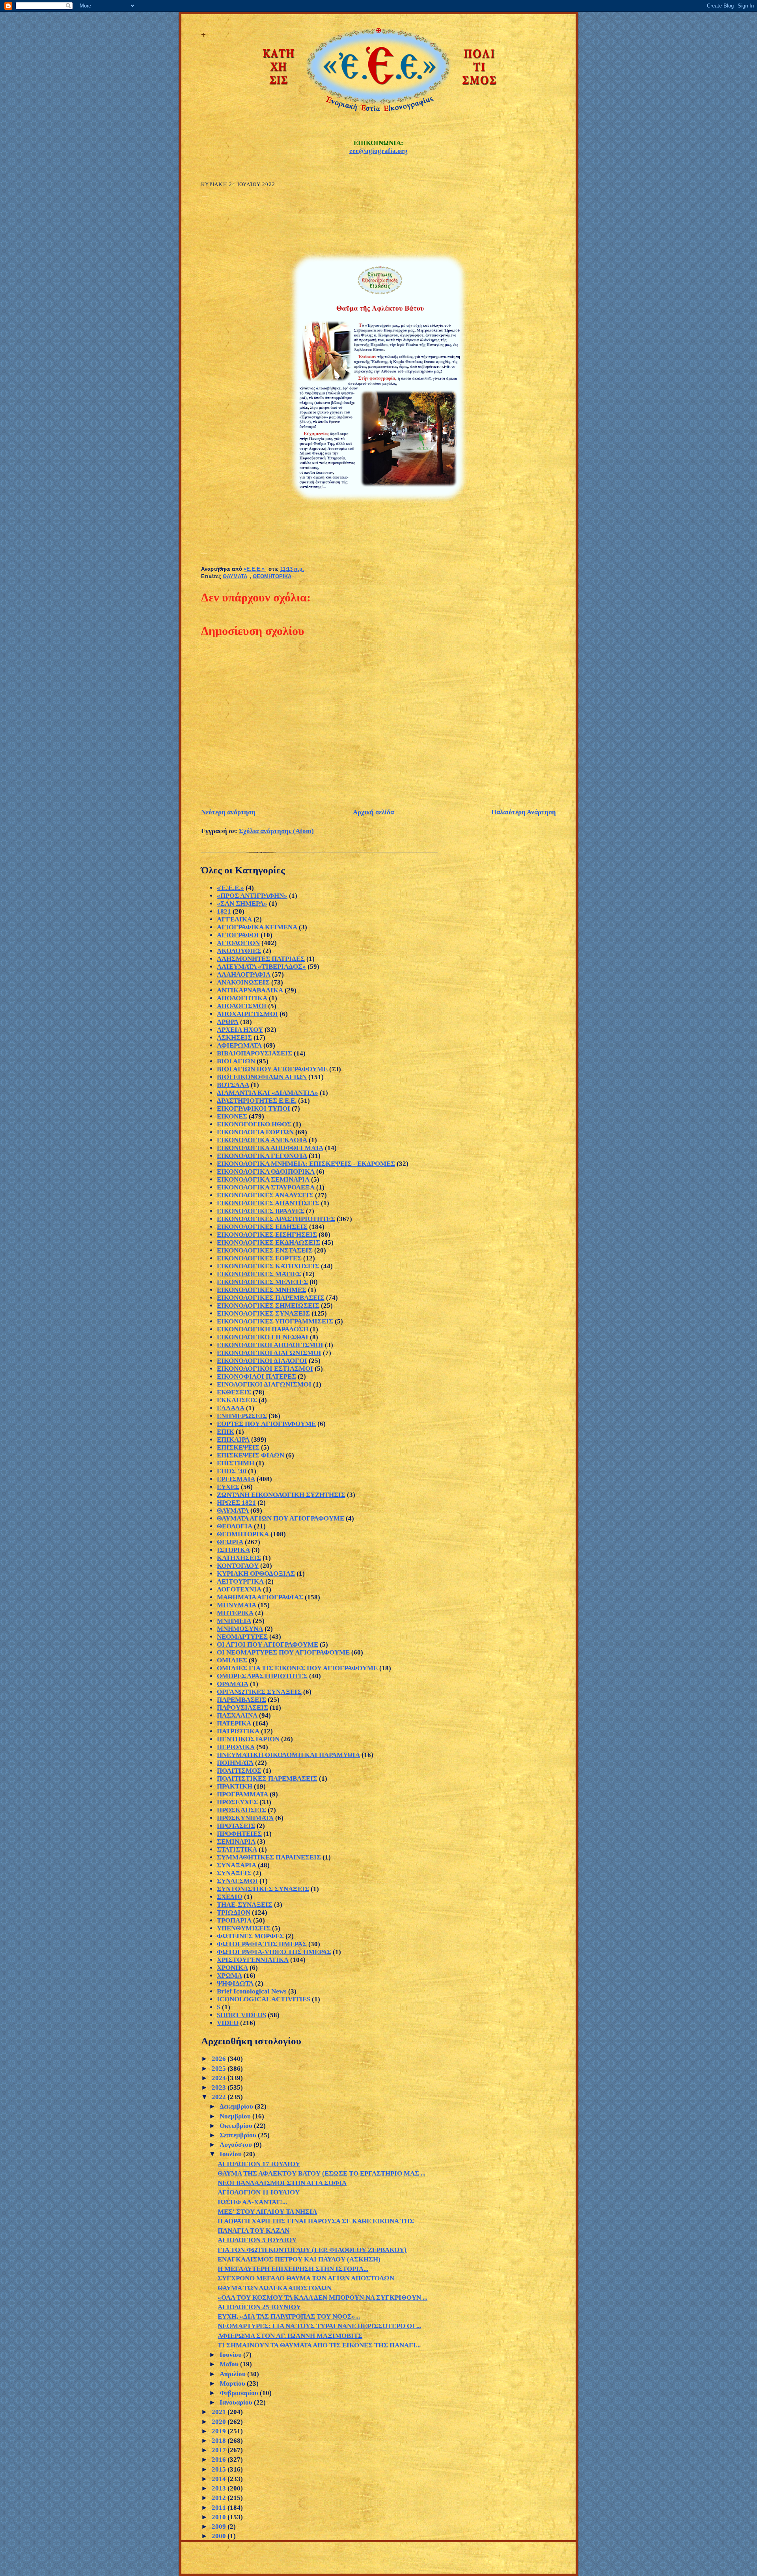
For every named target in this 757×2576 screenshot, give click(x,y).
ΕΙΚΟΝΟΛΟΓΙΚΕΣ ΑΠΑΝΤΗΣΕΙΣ (268, 1203)
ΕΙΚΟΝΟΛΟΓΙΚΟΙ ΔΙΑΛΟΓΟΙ (262, 1361)
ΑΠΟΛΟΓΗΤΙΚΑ (242, 998)
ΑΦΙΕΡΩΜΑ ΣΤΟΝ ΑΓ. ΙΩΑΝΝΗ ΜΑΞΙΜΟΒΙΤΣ (290, 2336)
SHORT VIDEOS (241, 2015)
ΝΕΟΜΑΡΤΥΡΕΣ (242, 1637)
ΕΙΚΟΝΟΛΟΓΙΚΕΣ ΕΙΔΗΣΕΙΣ (262, 1227)
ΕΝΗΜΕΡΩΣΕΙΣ (242, 1416)
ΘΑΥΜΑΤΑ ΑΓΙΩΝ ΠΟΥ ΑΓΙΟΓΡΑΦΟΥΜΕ (281, 1518)
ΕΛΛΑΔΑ (231, 1408)
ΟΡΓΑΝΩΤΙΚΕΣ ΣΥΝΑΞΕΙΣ (259, 1692)
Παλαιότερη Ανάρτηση (524, 812)
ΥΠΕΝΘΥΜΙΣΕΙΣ (244, 1928)
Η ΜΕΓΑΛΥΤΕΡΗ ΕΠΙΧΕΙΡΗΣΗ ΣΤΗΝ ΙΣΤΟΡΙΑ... (293, 2269)
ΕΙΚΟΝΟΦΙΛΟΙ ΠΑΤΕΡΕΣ (256, 1376)
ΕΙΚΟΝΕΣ (232, 1116)
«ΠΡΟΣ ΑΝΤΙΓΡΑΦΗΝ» (252, 896)
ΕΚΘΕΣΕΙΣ (234, 1392)
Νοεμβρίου (236, 2116)
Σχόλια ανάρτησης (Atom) (276, 831)
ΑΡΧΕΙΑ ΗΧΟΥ (240, 1030)
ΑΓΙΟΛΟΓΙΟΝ (238, 943)
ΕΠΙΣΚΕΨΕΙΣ (238, 1447)
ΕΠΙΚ (226, 1432)
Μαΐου (230, 2364)
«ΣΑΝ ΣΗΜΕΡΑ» (242, 904)
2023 (220, 2087)
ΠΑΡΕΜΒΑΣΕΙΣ (241, 1700)
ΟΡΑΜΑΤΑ (233, 1684)
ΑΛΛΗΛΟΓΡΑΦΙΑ (244, 974)
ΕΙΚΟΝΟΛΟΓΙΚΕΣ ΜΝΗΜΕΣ (262, 1290)
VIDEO (228, 2023)
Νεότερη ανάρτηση (228, 812)
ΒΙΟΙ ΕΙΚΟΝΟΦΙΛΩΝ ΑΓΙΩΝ (262, 1077)
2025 (220, 2069)
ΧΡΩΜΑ (229, 1976)
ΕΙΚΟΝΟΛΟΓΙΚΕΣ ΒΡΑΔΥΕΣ (261, 1211)
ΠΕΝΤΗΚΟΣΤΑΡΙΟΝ (248, 1739)
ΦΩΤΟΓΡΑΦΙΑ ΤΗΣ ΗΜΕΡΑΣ (262, 1944)
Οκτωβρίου (237, 2126)
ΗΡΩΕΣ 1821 (236, 1503)
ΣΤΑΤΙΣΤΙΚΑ (237, 1849)
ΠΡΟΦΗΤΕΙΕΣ (239, 1834)
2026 (220, 2059)
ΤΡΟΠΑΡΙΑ (234, 1920)
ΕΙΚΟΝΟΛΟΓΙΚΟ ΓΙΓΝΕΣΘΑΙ (263, 1337)
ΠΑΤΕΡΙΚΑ (234, 1723)
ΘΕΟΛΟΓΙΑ (235, 1526)
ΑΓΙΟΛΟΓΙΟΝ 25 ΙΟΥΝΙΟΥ (259, 2307)
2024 (220, 2078)
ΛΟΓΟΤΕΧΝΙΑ (239, 1589)
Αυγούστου (237, 2145)
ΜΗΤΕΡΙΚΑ (235, 1613)
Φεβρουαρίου (240, 2393)
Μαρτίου (233, 2383)
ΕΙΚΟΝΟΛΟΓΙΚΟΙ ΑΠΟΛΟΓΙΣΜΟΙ (270, 1345)
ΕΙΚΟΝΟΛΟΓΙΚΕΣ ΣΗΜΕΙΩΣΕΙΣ (268, 1306)
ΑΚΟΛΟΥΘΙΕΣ (239, 951)
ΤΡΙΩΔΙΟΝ (234, 1912)
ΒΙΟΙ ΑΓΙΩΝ (236, 1061)
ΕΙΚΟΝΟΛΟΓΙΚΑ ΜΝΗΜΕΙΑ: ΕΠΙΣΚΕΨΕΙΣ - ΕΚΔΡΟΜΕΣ (306, 1164)
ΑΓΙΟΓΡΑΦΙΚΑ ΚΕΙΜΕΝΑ (257, 927)
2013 (220, 2488)
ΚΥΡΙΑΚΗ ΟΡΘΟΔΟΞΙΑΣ (256, 1574)
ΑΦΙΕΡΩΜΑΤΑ (239, 1045)
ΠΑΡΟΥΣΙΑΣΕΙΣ (242, 1708)
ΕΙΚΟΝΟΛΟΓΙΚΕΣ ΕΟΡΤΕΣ (259, 1258)
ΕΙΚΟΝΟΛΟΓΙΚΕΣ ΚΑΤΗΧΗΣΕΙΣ (268, 1266)
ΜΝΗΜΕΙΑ (234, 1621)
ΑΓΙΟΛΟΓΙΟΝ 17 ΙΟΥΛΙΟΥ (259, 2164)
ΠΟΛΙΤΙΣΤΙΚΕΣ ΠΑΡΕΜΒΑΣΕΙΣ (267, 1778)
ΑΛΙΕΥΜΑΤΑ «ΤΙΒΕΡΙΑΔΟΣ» (261, 967)
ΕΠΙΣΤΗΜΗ (236, 1463)
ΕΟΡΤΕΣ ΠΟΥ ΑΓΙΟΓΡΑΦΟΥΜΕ (266, 1424)
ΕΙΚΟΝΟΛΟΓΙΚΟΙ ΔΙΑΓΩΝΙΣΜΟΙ (269, 1353)
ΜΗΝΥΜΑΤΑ (237, 1605)
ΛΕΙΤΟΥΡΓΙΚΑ (240, 1581)
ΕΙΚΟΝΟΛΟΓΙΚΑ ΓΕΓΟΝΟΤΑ (262, 1156)
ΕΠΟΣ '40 (232, 1471)
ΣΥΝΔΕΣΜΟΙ (237, 1881)
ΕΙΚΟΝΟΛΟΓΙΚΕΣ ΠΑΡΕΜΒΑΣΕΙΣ (271, 1298)
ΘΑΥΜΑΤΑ (235, 577)
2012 (220, 2498)
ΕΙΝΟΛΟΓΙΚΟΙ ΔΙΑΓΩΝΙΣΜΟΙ (264, 1384)
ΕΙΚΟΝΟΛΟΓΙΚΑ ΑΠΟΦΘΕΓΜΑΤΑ (270, 1148)
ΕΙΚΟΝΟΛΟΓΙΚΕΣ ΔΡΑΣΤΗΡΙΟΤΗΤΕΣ (276, 1219)
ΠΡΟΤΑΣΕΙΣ (236, 1826)
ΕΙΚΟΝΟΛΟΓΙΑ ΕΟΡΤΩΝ (255, 1132)
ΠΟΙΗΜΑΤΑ (235, 1763)
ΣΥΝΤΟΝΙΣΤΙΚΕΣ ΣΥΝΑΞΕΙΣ (263, 1889)
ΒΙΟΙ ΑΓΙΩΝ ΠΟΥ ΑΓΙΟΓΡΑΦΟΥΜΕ (272, 1069)
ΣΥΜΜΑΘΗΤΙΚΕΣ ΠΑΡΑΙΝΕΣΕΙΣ (269, 1857)
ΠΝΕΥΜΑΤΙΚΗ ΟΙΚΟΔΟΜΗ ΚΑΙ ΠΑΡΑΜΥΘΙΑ (288, 1755)
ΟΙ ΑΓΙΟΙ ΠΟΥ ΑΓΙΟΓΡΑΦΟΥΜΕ (268, 1644)
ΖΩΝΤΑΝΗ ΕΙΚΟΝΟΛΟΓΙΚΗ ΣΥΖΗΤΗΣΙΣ (281, 1495)
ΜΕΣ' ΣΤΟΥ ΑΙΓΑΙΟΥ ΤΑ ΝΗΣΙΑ (267, 2212)
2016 (220, 2460)
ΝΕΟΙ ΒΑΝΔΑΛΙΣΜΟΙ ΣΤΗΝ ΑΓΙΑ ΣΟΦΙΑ (282, 2183)
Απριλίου (233, 2374)
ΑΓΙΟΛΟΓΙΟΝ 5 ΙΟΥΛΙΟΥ (257, 2240)
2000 (220, 2536)
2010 (220, 2517)
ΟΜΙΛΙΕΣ (232, 1660)
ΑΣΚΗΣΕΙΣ (234, 1038)
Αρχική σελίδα (373, 812)
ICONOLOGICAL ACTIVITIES (264, 1999)
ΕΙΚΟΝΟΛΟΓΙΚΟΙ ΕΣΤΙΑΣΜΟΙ (265, 1369)
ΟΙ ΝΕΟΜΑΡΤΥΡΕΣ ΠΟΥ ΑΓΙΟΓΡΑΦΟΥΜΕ (283, 1652)
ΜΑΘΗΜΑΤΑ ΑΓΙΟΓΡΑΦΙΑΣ (260, 1597)
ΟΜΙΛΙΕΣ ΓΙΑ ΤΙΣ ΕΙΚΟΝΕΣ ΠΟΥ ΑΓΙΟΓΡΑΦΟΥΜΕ (297, 1668)
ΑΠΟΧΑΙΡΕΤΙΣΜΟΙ (247, 1014)
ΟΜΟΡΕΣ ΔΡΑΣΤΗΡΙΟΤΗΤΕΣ (262, 1676)
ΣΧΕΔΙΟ (230, 1897)
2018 (220, 2441)
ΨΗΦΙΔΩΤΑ (235, 1983)
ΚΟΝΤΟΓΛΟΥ (238, 1566)
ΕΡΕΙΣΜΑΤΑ (236, 1479)
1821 (224, 911)
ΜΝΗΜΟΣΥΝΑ (240, 1629)
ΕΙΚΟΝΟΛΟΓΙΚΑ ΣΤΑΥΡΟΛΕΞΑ (266, 1187)
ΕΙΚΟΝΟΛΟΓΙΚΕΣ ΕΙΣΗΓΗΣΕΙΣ (267, 1235)
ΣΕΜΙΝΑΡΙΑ (236, 1842)
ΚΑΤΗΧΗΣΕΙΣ (239, 1558)
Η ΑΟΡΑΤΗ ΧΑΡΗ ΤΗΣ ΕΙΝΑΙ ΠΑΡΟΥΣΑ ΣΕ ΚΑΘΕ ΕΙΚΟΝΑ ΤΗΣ (316, 2221)
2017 (220, 2450)
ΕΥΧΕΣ (228, 1487)
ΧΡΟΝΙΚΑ (232, 1968)
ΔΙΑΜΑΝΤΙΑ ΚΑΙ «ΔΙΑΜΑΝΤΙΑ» (268, 1093)
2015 (220, 2469)
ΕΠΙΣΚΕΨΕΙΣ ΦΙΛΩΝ (251, 1455)
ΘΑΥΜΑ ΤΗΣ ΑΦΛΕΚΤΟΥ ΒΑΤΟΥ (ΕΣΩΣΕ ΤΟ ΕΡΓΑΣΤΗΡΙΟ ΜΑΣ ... (322, 2173)
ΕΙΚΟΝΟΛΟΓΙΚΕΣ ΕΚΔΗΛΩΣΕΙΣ (268, 1242)
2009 (220, 2527)
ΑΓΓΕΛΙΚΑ (234, 919)
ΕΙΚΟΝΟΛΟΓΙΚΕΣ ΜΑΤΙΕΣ (259, 1274)
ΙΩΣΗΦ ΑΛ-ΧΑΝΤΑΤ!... (252, 2202)
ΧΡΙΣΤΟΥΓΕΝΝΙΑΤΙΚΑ (253, 1960)
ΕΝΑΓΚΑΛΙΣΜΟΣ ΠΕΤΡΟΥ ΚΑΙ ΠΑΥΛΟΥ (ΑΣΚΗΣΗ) (299, 2259)
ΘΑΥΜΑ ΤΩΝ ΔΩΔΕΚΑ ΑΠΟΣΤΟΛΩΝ (275, 2288)
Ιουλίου (231, 2154)
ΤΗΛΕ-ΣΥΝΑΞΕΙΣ (245, 1905)
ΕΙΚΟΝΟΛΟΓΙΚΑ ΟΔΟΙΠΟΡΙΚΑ (266, 1172)
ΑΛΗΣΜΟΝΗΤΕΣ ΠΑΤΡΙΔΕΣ (261, 959)
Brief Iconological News (252, 1991)
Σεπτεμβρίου (239, 2135)
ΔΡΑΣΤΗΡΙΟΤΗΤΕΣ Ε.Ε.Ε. (257, 1101)
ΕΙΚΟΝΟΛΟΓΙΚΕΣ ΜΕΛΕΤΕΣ (262, 1282)
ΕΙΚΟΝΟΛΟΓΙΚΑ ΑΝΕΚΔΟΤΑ (262, 1140)
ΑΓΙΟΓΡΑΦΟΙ (238, 935)
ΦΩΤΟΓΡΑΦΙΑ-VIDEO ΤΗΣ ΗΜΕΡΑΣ (274, 1952)
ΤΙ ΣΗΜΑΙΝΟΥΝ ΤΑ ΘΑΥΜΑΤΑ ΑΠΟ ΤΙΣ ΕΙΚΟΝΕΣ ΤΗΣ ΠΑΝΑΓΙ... (319, 2345)
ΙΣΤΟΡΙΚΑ (233, 1550)
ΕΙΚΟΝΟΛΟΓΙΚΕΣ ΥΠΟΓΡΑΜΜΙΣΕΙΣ (275, 1321)
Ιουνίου (231, 2355)
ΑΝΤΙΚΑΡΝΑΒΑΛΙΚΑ (250, 990)
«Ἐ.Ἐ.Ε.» (230, 888)
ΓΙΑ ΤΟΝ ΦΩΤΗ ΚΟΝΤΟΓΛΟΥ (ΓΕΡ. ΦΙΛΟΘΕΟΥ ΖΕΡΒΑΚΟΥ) (312, 2250)
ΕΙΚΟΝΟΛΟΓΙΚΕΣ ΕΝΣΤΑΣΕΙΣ (265, 1250)
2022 (220, 2097)
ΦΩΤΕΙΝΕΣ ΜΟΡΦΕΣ (250, 1936)
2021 (220, 2412)
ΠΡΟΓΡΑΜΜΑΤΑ (242, 1794)
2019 (220, 2431)
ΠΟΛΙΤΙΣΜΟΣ (239, 1771)
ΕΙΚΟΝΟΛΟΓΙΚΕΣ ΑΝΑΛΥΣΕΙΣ (265, 1195)
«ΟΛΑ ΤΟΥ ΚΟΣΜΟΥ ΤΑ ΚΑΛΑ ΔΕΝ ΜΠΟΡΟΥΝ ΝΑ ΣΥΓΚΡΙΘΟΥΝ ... (323, 2298)
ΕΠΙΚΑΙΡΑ (233, 1440)
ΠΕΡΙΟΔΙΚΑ (236, 1747)
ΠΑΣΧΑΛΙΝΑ (237, 1715)
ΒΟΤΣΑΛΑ (233, 1085)
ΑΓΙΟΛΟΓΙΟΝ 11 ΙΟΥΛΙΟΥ (259, 2192)
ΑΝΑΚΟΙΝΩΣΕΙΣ (243, 982)
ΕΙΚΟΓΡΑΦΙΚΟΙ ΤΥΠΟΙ (254, 1108)
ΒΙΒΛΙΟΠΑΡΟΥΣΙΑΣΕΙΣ (255, 1053)
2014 (220, 2479)
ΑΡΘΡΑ (228, 1022)
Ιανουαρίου (237, 2402)
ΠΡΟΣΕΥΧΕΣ (237, 1802)
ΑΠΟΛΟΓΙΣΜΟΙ (242, 1006)
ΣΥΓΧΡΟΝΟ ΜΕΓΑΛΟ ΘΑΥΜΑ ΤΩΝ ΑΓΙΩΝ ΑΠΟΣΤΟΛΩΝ (306, 2278)
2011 (220, 2508)
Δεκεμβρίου (237, 2106)
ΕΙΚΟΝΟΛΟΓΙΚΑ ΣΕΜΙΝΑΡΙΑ (263, 1179)
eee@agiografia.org (378, 151)
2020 (220, 2422)
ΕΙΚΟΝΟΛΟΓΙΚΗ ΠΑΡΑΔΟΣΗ (263, 1329)
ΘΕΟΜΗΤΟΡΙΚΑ (272, 577)
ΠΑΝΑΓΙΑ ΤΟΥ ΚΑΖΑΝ (254, 2231)
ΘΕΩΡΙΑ (230, 1542)
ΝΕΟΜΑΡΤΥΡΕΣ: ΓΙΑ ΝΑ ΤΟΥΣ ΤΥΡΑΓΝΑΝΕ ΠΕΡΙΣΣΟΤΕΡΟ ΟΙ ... (319, 2326)
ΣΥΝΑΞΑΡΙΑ (237, 1865)
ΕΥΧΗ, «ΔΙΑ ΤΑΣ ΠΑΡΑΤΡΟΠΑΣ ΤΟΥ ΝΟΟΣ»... (289, 2316)
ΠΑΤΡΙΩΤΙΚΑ (238, 1731)
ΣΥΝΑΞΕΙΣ (234, 1873)
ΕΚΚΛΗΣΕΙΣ (237, 1400)
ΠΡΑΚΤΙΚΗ (235, 1786)
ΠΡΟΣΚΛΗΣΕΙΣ (241, 1810)
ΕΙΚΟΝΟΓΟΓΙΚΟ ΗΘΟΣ (254, 1124)
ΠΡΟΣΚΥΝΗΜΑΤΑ (245, 1818)
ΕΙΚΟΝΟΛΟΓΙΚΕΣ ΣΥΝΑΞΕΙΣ (263, 1313)
